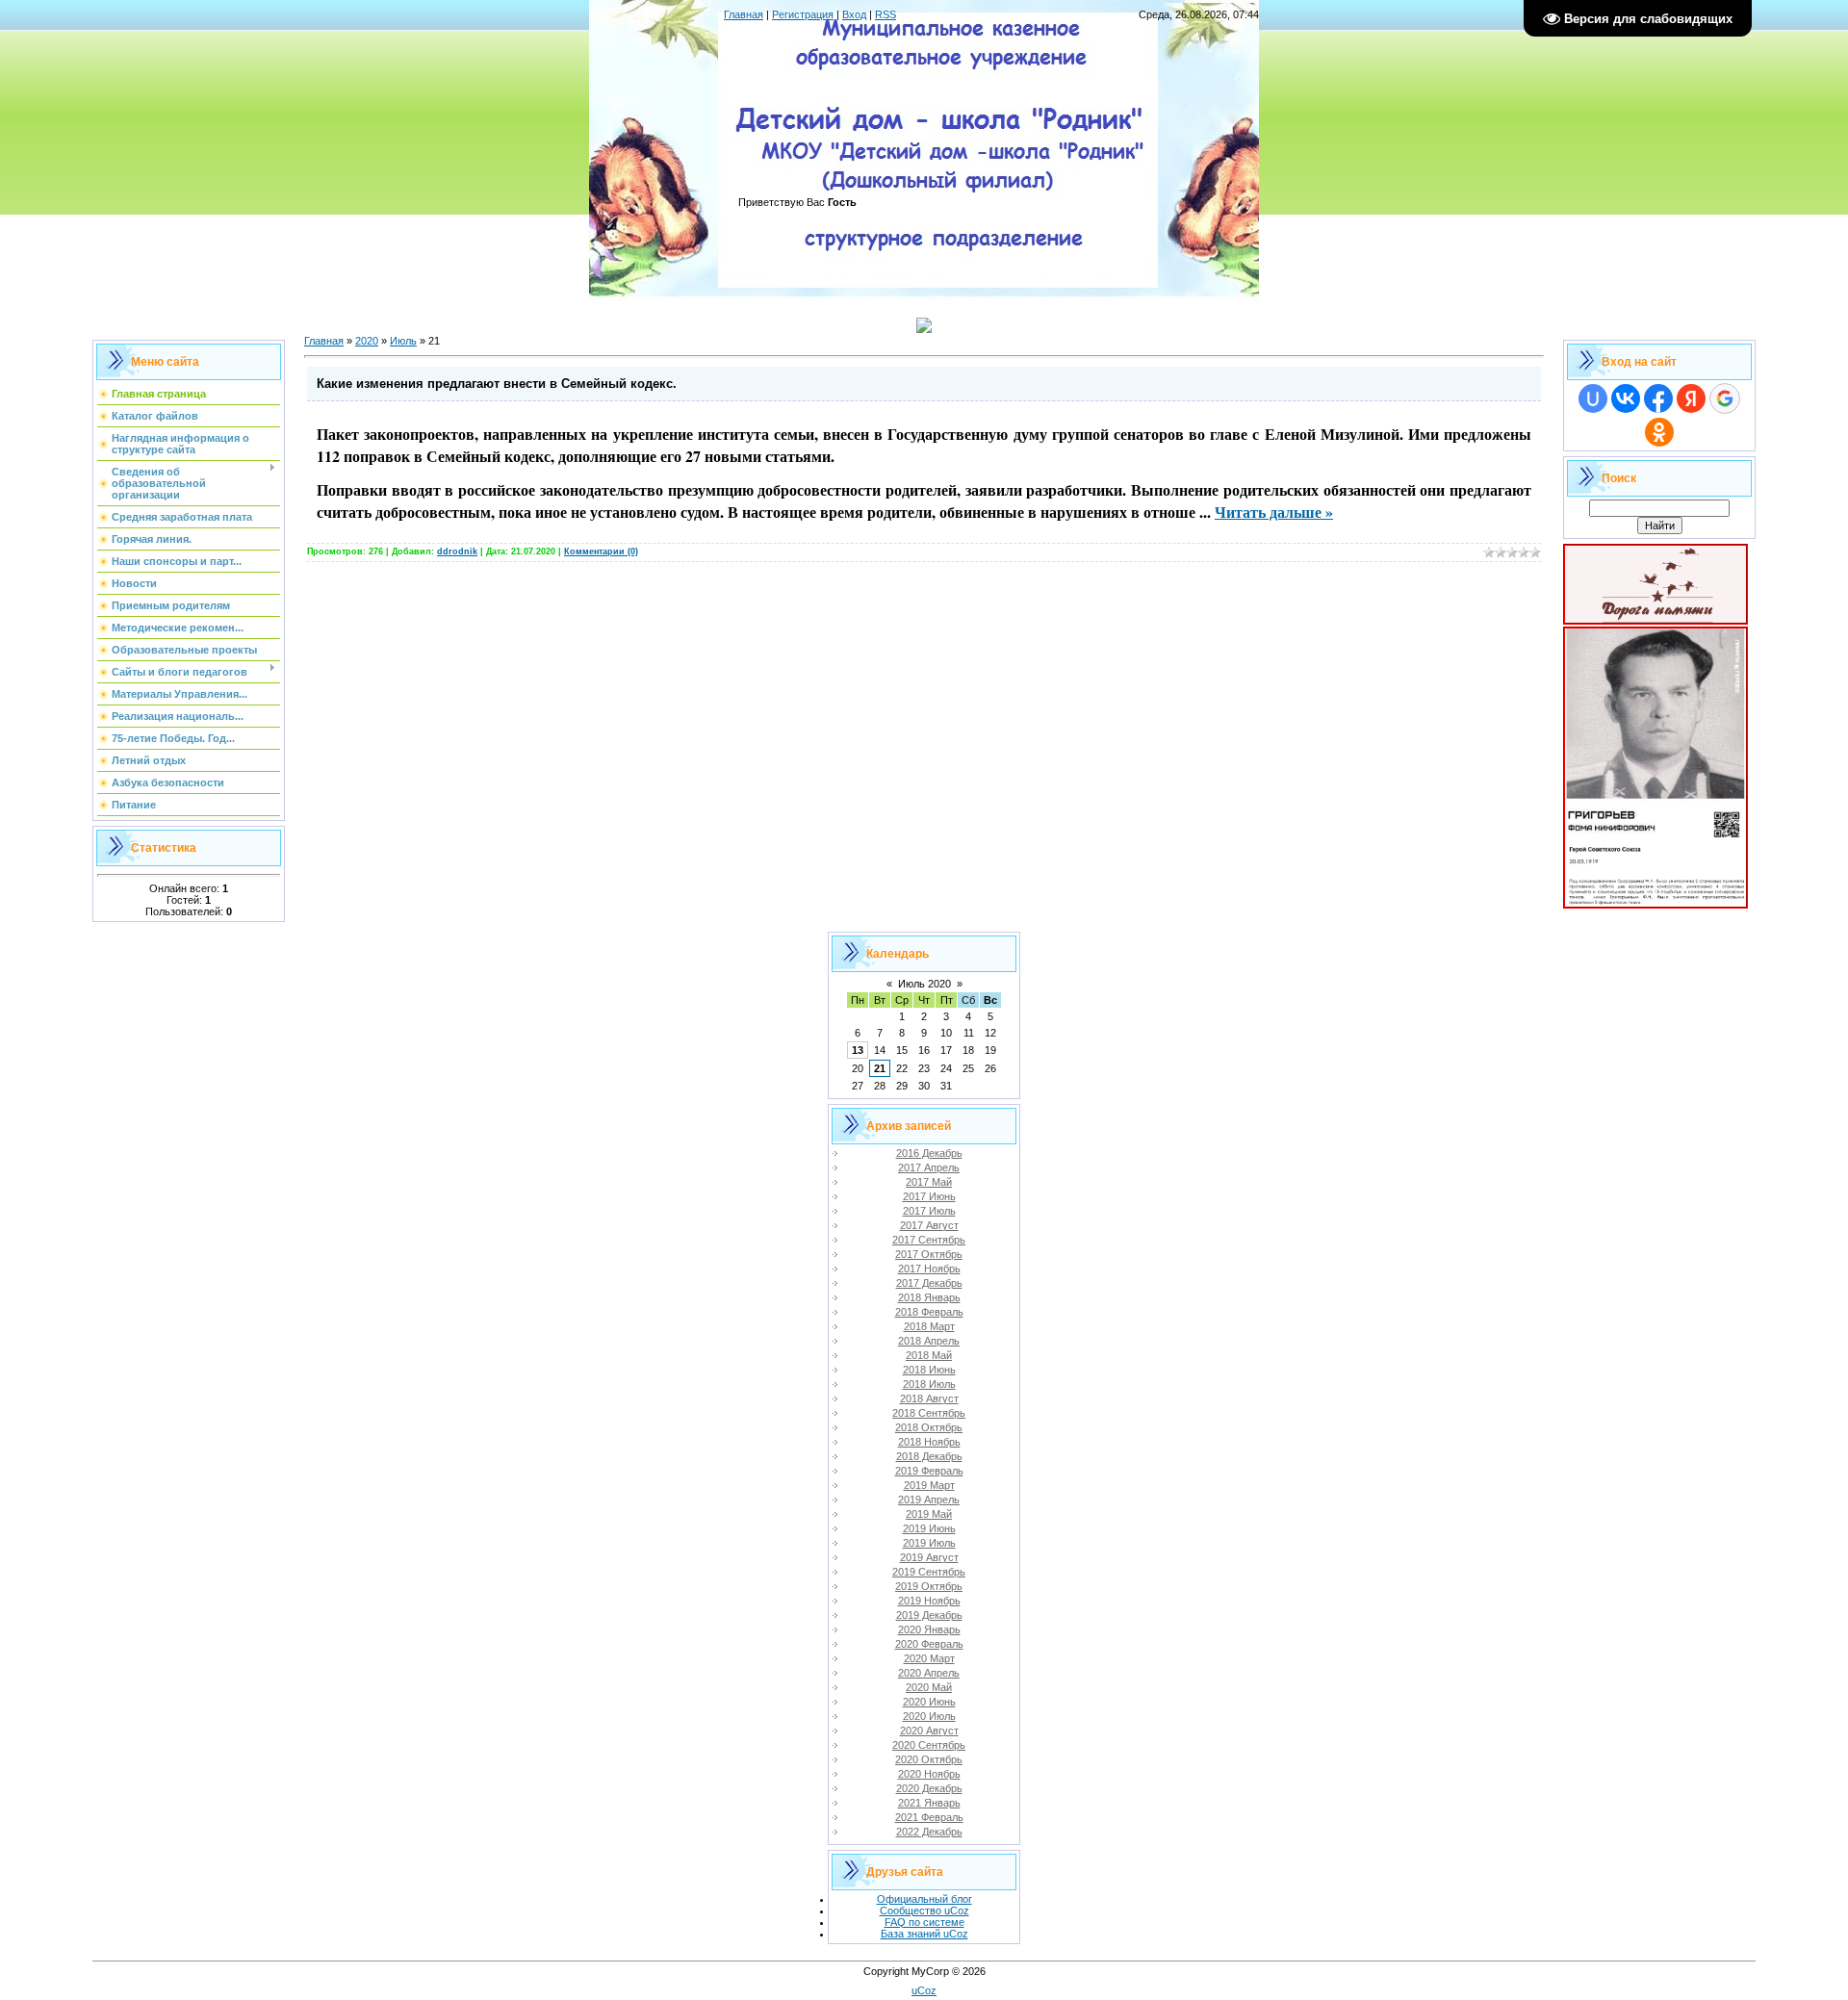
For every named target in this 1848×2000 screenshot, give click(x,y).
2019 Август (929, 1557)
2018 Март (929, 1326)
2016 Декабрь (929, 1153)
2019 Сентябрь (929, 1572)
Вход (854, 14)
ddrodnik (457, 551)
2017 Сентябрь (929, 1240)
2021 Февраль (929, 1817)
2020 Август (929, 1731)
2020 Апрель (929, 1673)
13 (858, 1050)
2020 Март (929, 1658)
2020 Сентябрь (929, 1745)
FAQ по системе (924, 1922)
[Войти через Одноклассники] (1659, 432)
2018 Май (929, 1355)
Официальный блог (924, 1899)
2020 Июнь (929, 1702)
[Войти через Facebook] (1658, 398)
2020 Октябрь (929, 1759)
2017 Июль (929, 1211)
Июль (403, 341)
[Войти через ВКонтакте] (1626, 398)
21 (880, 1068)
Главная (744, 14)
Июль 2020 (924, 984)
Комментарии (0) (601, 551)
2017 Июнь (929, 1196)
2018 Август (929, 1398)
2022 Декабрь (929, 1832)
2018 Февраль (929, 1312)
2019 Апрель (929, 1500)
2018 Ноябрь (929, 1442)
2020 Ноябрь (929, 1774)
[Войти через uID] (1593, 398)
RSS (885, 14)
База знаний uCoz (924, 1934)
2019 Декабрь (929, 1615)
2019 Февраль (929, 1471)
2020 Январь (929, 1629)
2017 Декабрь (929, 1283)
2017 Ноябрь (929, 1269)
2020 (367, 341)
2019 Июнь (929, 1528)
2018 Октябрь (929, 1427)
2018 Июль (929, 1384)
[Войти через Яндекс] (1691, 398)
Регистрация (803, 14)
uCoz (924, 1990)
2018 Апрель (929, 1341)
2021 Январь (929, 1803)
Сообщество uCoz (924, 1910)
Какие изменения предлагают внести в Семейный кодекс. (497, 384)
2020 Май (929, 1687)
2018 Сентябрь (929, 1413)
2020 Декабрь (929, 1788)
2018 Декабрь (929, 1456)
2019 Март (929, 1485)
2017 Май (929, 1182)
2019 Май (929, 1514)
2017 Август (929, 1225)
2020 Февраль (929, 1644)
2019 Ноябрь (929, 1601)
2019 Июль (929, 1543)
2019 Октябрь (929, 1586)
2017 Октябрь (929, 1254)
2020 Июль (929, 1716)
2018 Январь (929, 1297)
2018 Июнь (929, 1370)
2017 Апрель (929, 1167)
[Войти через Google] (1725, 398)
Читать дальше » (1274, 512)
